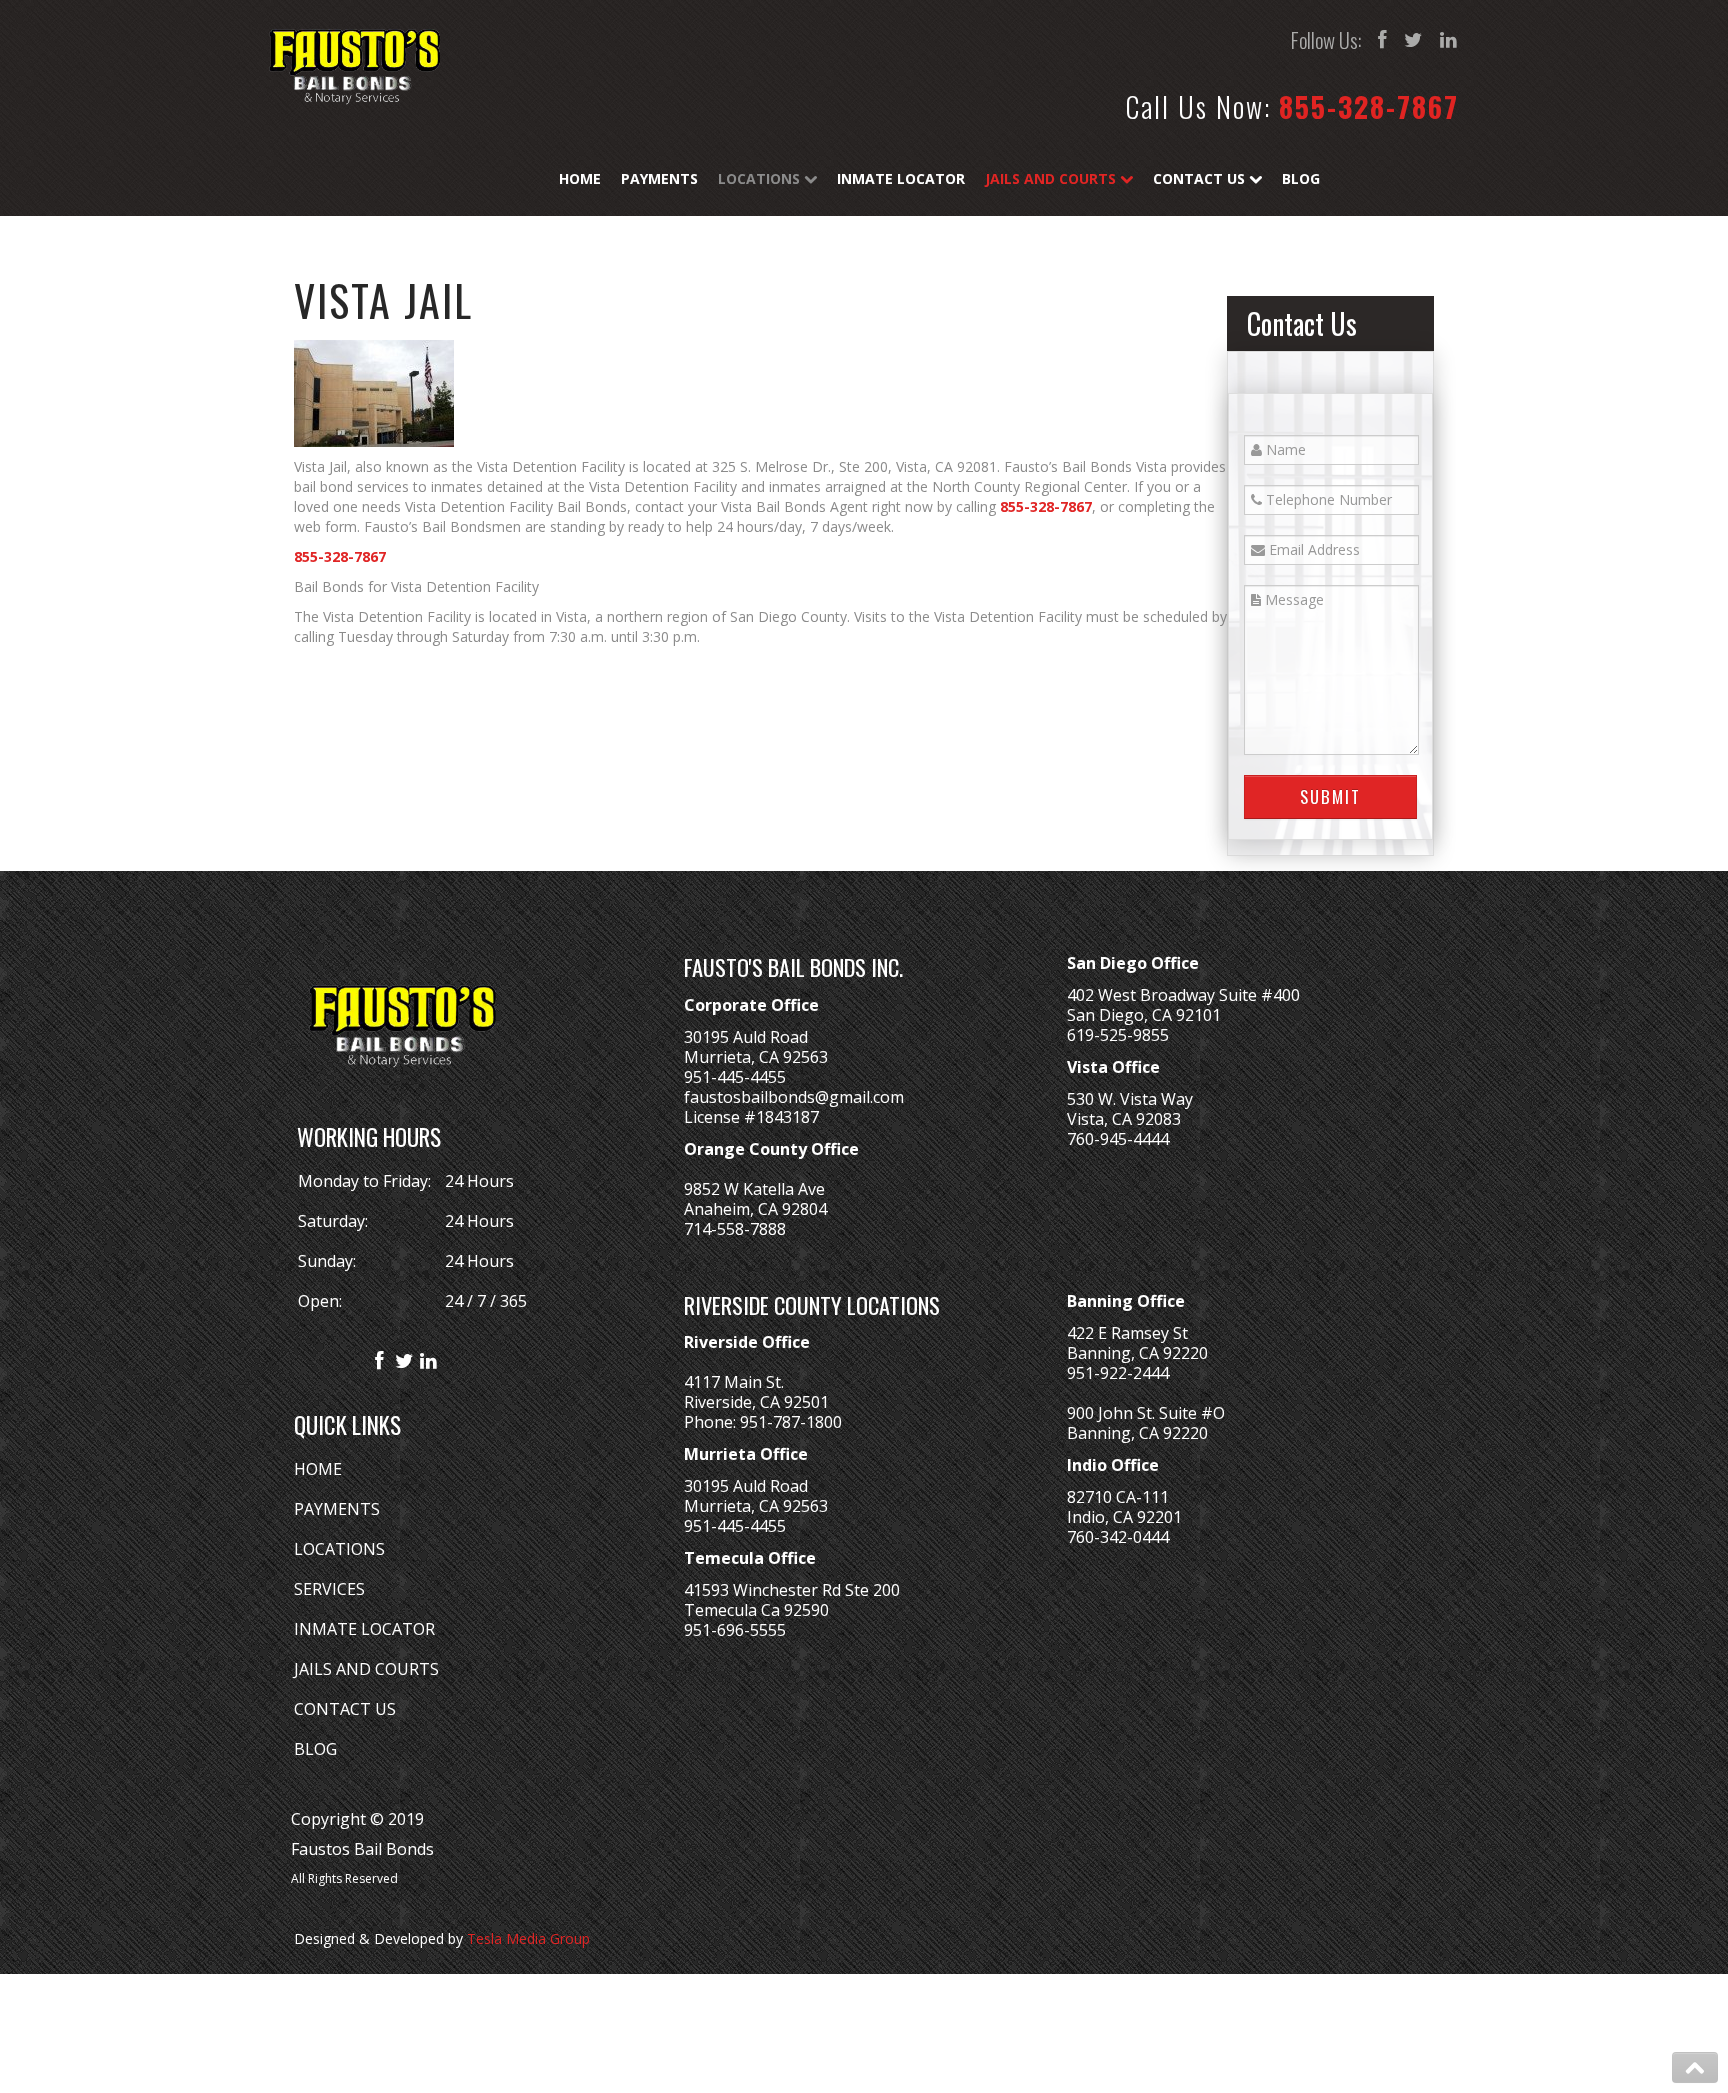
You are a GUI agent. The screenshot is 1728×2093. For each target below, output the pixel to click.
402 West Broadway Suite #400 (1183, 995)
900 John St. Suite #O (1146, 1413)
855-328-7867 (1369, 106)
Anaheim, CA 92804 (755, 1209)
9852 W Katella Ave (754, 1189)
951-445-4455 (735, 1077)
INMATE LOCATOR (364, 1629)
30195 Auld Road (746, 1037)
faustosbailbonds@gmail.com (794, 1097)
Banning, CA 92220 (1137, 1353)
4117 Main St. (734, 1382)
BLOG (315, 1749)
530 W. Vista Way (1130, 1099)
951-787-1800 (791, 1422)
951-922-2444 (1118, 1373)
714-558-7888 (735, 1229)
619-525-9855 (1118, 1035)
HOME (318, 1469)
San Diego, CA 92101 (1144, 1015)
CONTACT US (345, 1709)
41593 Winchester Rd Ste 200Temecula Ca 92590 (792, 1600)
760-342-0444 (1118, 1537)
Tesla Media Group (528, 1938)
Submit (1330, 796)
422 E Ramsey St (1127, 1333)
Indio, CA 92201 (1124, 1517)
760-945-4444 (1118, 1139)
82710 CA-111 (1118, 1497)
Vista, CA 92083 (1124, 1119)
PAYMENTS (337, 1509)
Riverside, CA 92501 (756, 1402)
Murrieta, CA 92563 (756, 1057)
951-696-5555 (735, 1630)
